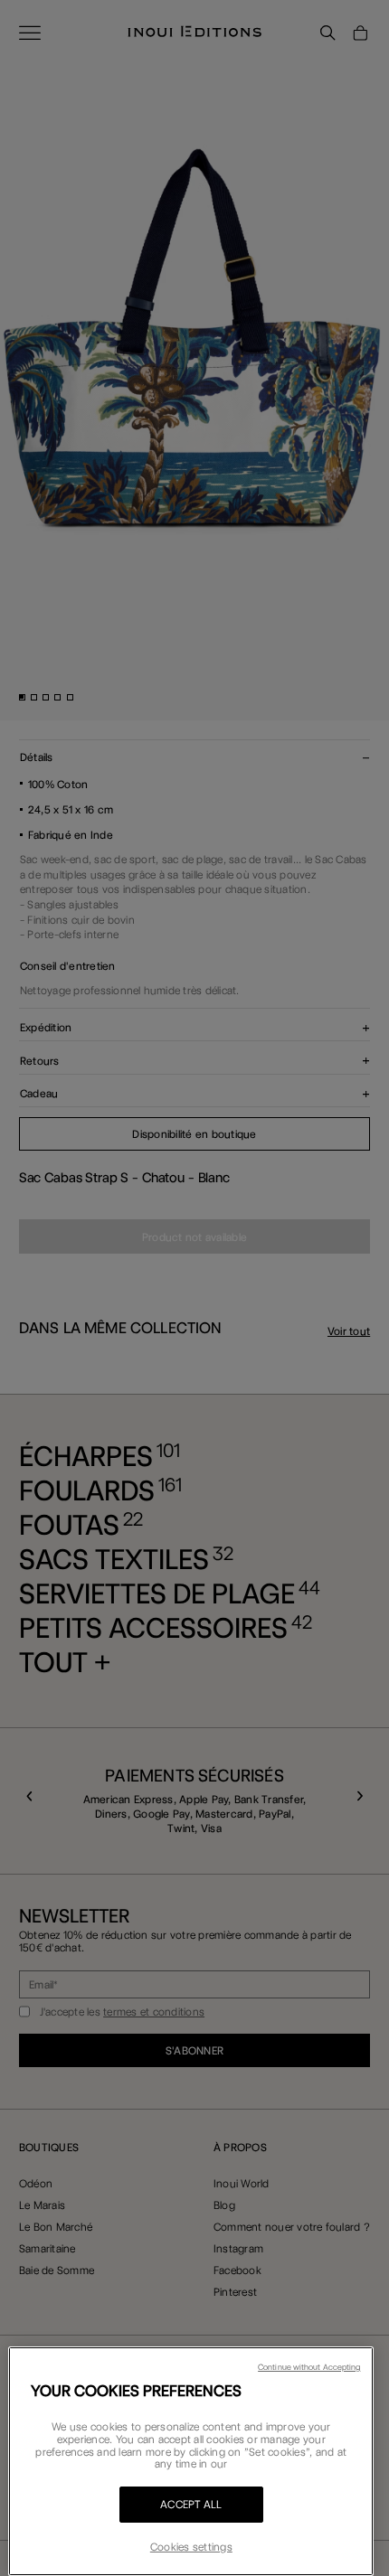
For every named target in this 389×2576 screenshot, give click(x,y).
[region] (191, 2461)
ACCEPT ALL (191, 2504)
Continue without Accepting (309, 2367)
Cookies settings (191, 2547)
